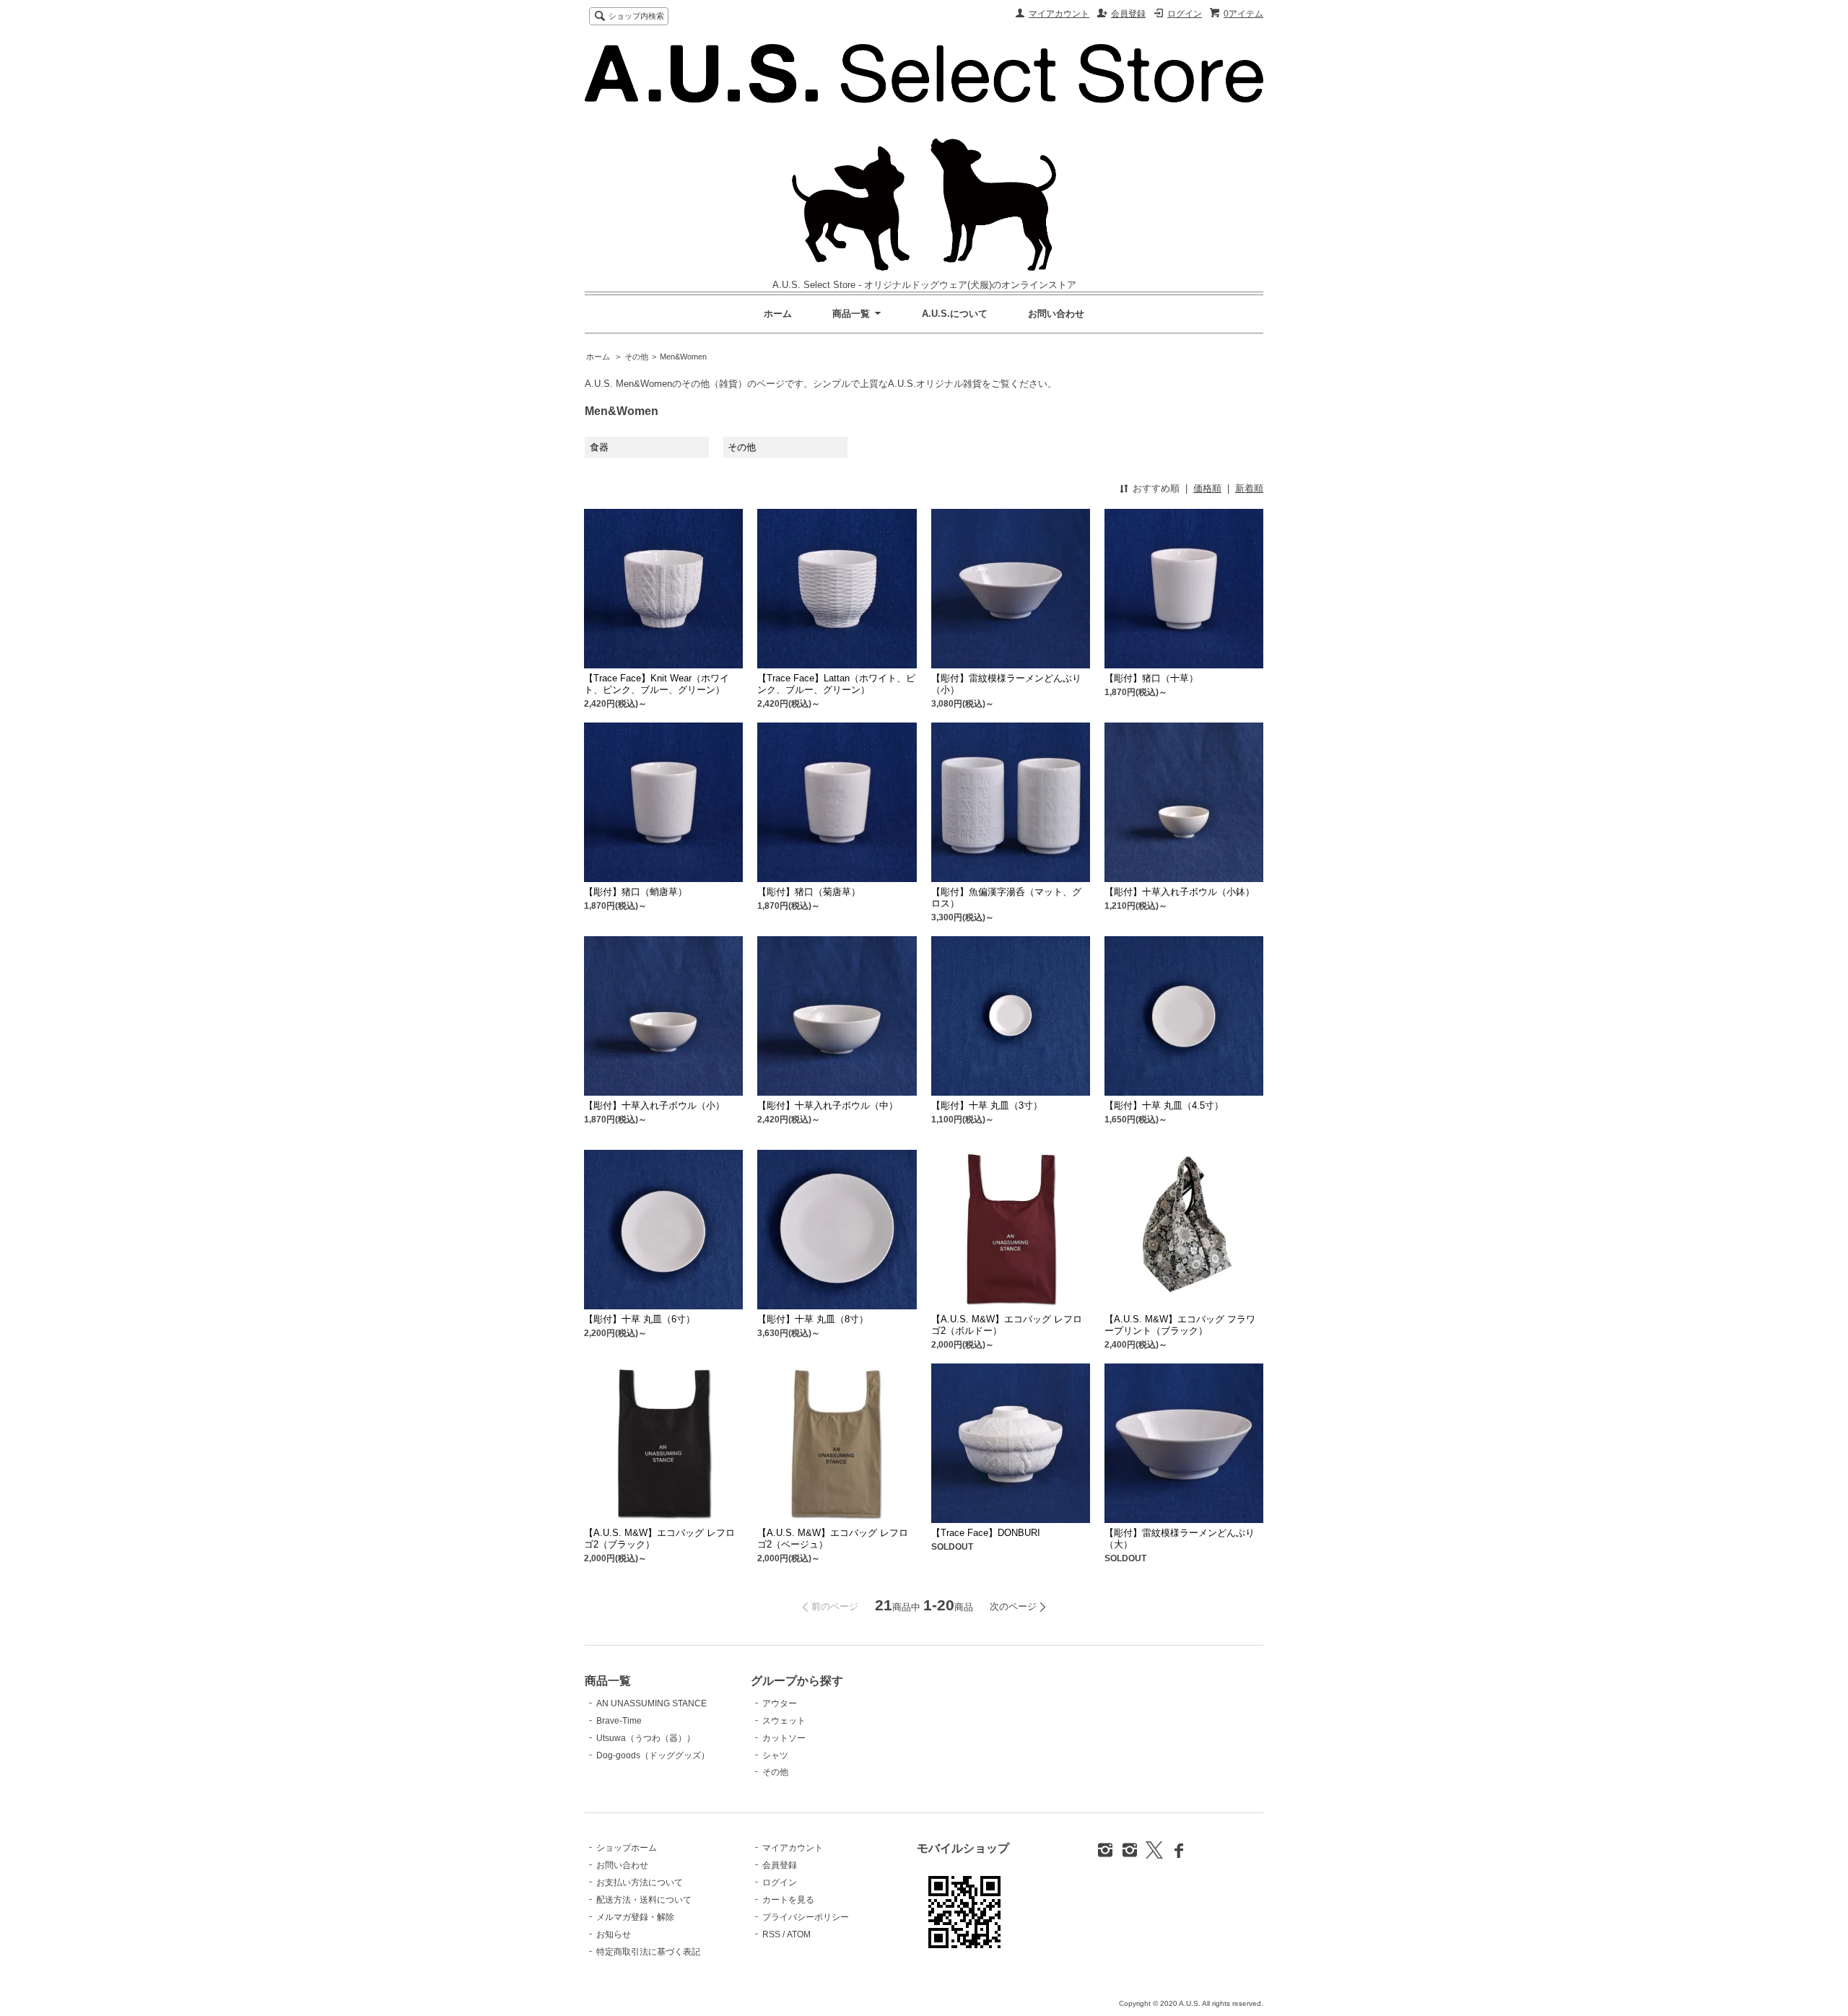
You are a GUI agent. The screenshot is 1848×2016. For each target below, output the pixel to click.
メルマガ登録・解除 (635, 1917)
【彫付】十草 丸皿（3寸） (987, 1105)
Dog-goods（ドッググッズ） (653, 1755)
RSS (771, 1934)
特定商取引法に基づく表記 (648, 1952)
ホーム (778, 314)
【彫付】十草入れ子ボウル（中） (828, 1105)
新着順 (1249, 488)
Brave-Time (619, 1721)
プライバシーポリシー (806, 1917)
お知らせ (614, 1934)
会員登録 (1128, 14)
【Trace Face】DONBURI (986, 1533)
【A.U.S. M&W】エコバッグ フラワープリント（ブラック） (1180, 1325)
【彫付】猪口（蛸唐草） (636, 892)
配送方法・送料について (644, 1900)
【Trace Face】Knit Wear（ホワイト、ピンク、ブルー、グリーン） (657, 684)
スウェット (784, 1721)
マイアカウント (1059, 14)
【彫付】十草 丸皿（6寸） (640, 1319)
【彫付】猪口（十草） (1151, 678)
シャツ (775, 1755)
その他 (636, 357)
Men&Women (683, 357)
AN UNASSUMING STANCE (651, 1703)
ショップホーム (627, 1848)
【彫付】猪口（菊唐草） (809, 892)
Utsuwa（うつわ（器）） (646, 1738)
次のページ (1013, 1606)
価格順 (1207, 488)
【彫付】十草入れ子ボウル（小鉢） (1180, 892)
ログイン (1185, 14)
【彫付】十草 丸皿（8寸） (813, 1319)
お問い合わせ (1056, 314)
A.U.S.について (955, 314)
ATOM (799, 1934)
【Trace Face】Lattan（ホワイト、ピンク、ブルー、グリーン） (836, 684)
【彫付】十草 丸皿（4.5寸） (1164, 1105)
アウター (780, 1703)
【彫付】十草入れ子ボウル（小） (654, 1105)
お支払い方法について (640, 1882)
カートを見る (788, 1900)
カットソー (784, 1738)
